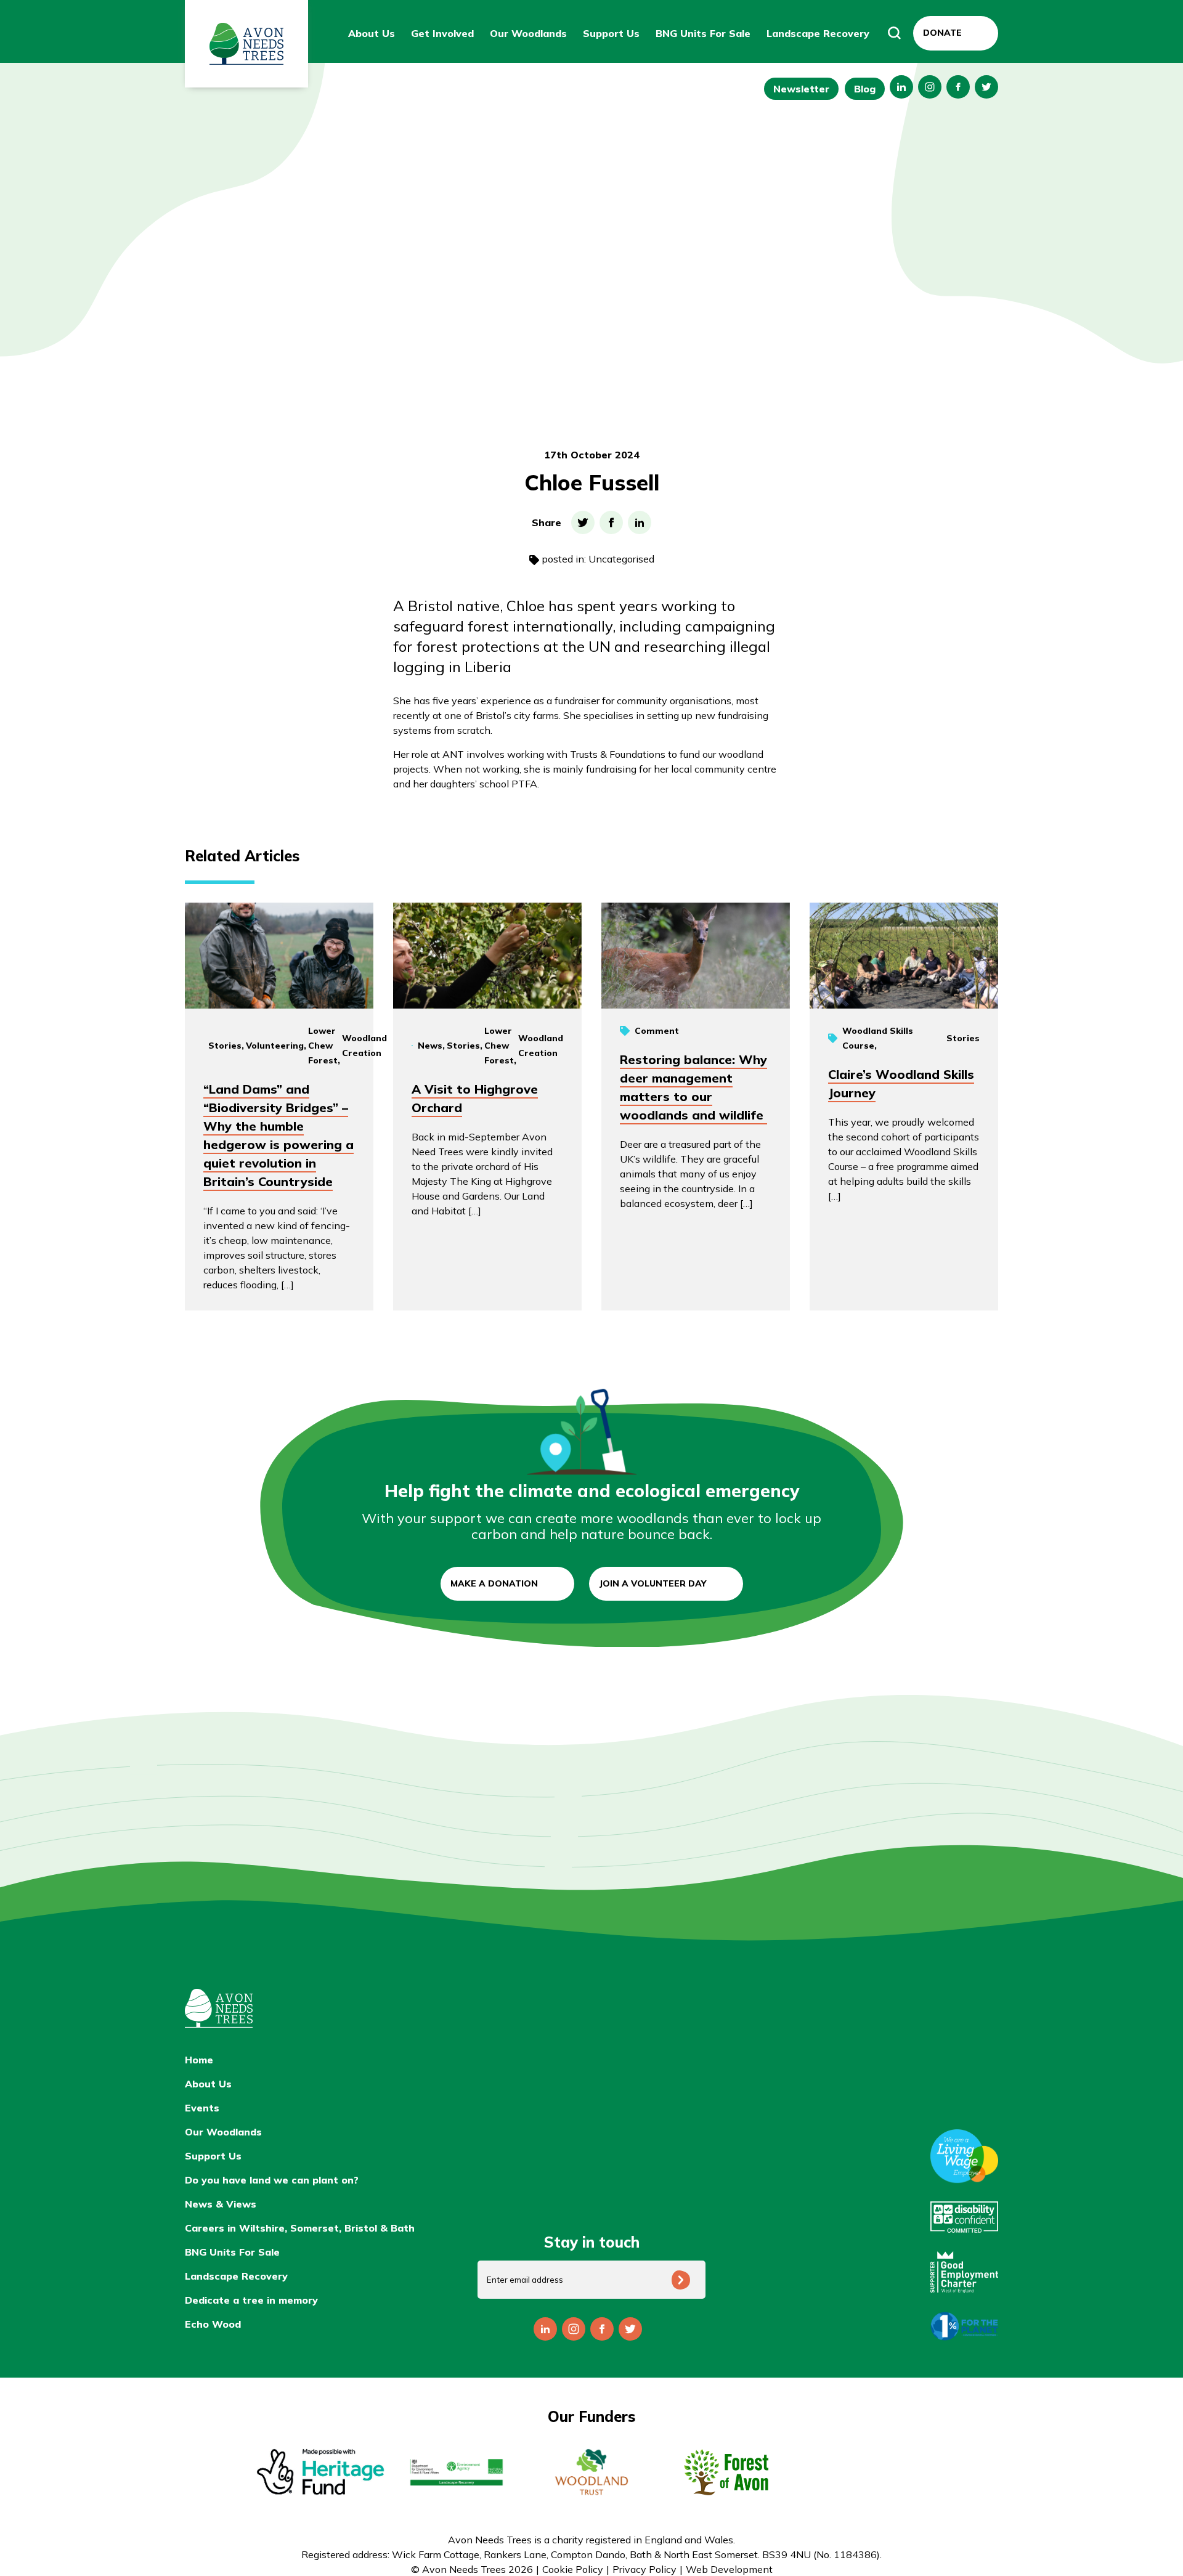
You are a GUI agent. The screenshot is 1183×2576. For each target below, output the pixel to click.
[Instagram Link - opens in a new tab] (901, 87)
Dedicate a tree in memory (251, 2300)
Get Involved (442, 33)
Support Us (611, 33)
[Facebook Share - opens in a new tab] (611, 522)
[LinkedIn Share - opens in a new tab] (640, 522)
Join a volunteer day (653, 1583)
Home (199, 2060)
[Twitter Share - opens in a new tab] (583, 522)
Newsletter (801, 89)
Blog (865, 89)
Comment (657, 1031)
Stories (225, 1046)
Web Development (729, 2569)
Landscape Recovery (818, 33)
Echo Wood (213, 2324)
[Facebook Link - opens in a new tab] (958, 87)
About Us (372, 33)
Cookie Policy (573, 2569)
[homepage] (320, 2008)
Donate (942, 33)
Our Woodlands (528, 33)
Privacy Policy (644, 2569)
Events (202, 2108)
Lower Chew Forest (323, 1046)
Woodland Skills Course (878, 1038)
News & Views (221, 2204)
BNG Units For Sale (703, 33)
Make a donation (494, 1583)
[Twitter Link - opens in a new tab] (986, 87)
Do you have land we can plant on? (272, 2180)
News (430, 1046)
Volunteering (275, 1046)
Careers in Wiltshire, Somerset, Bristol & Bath (300, 2228)
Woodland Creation (364, 1046)
